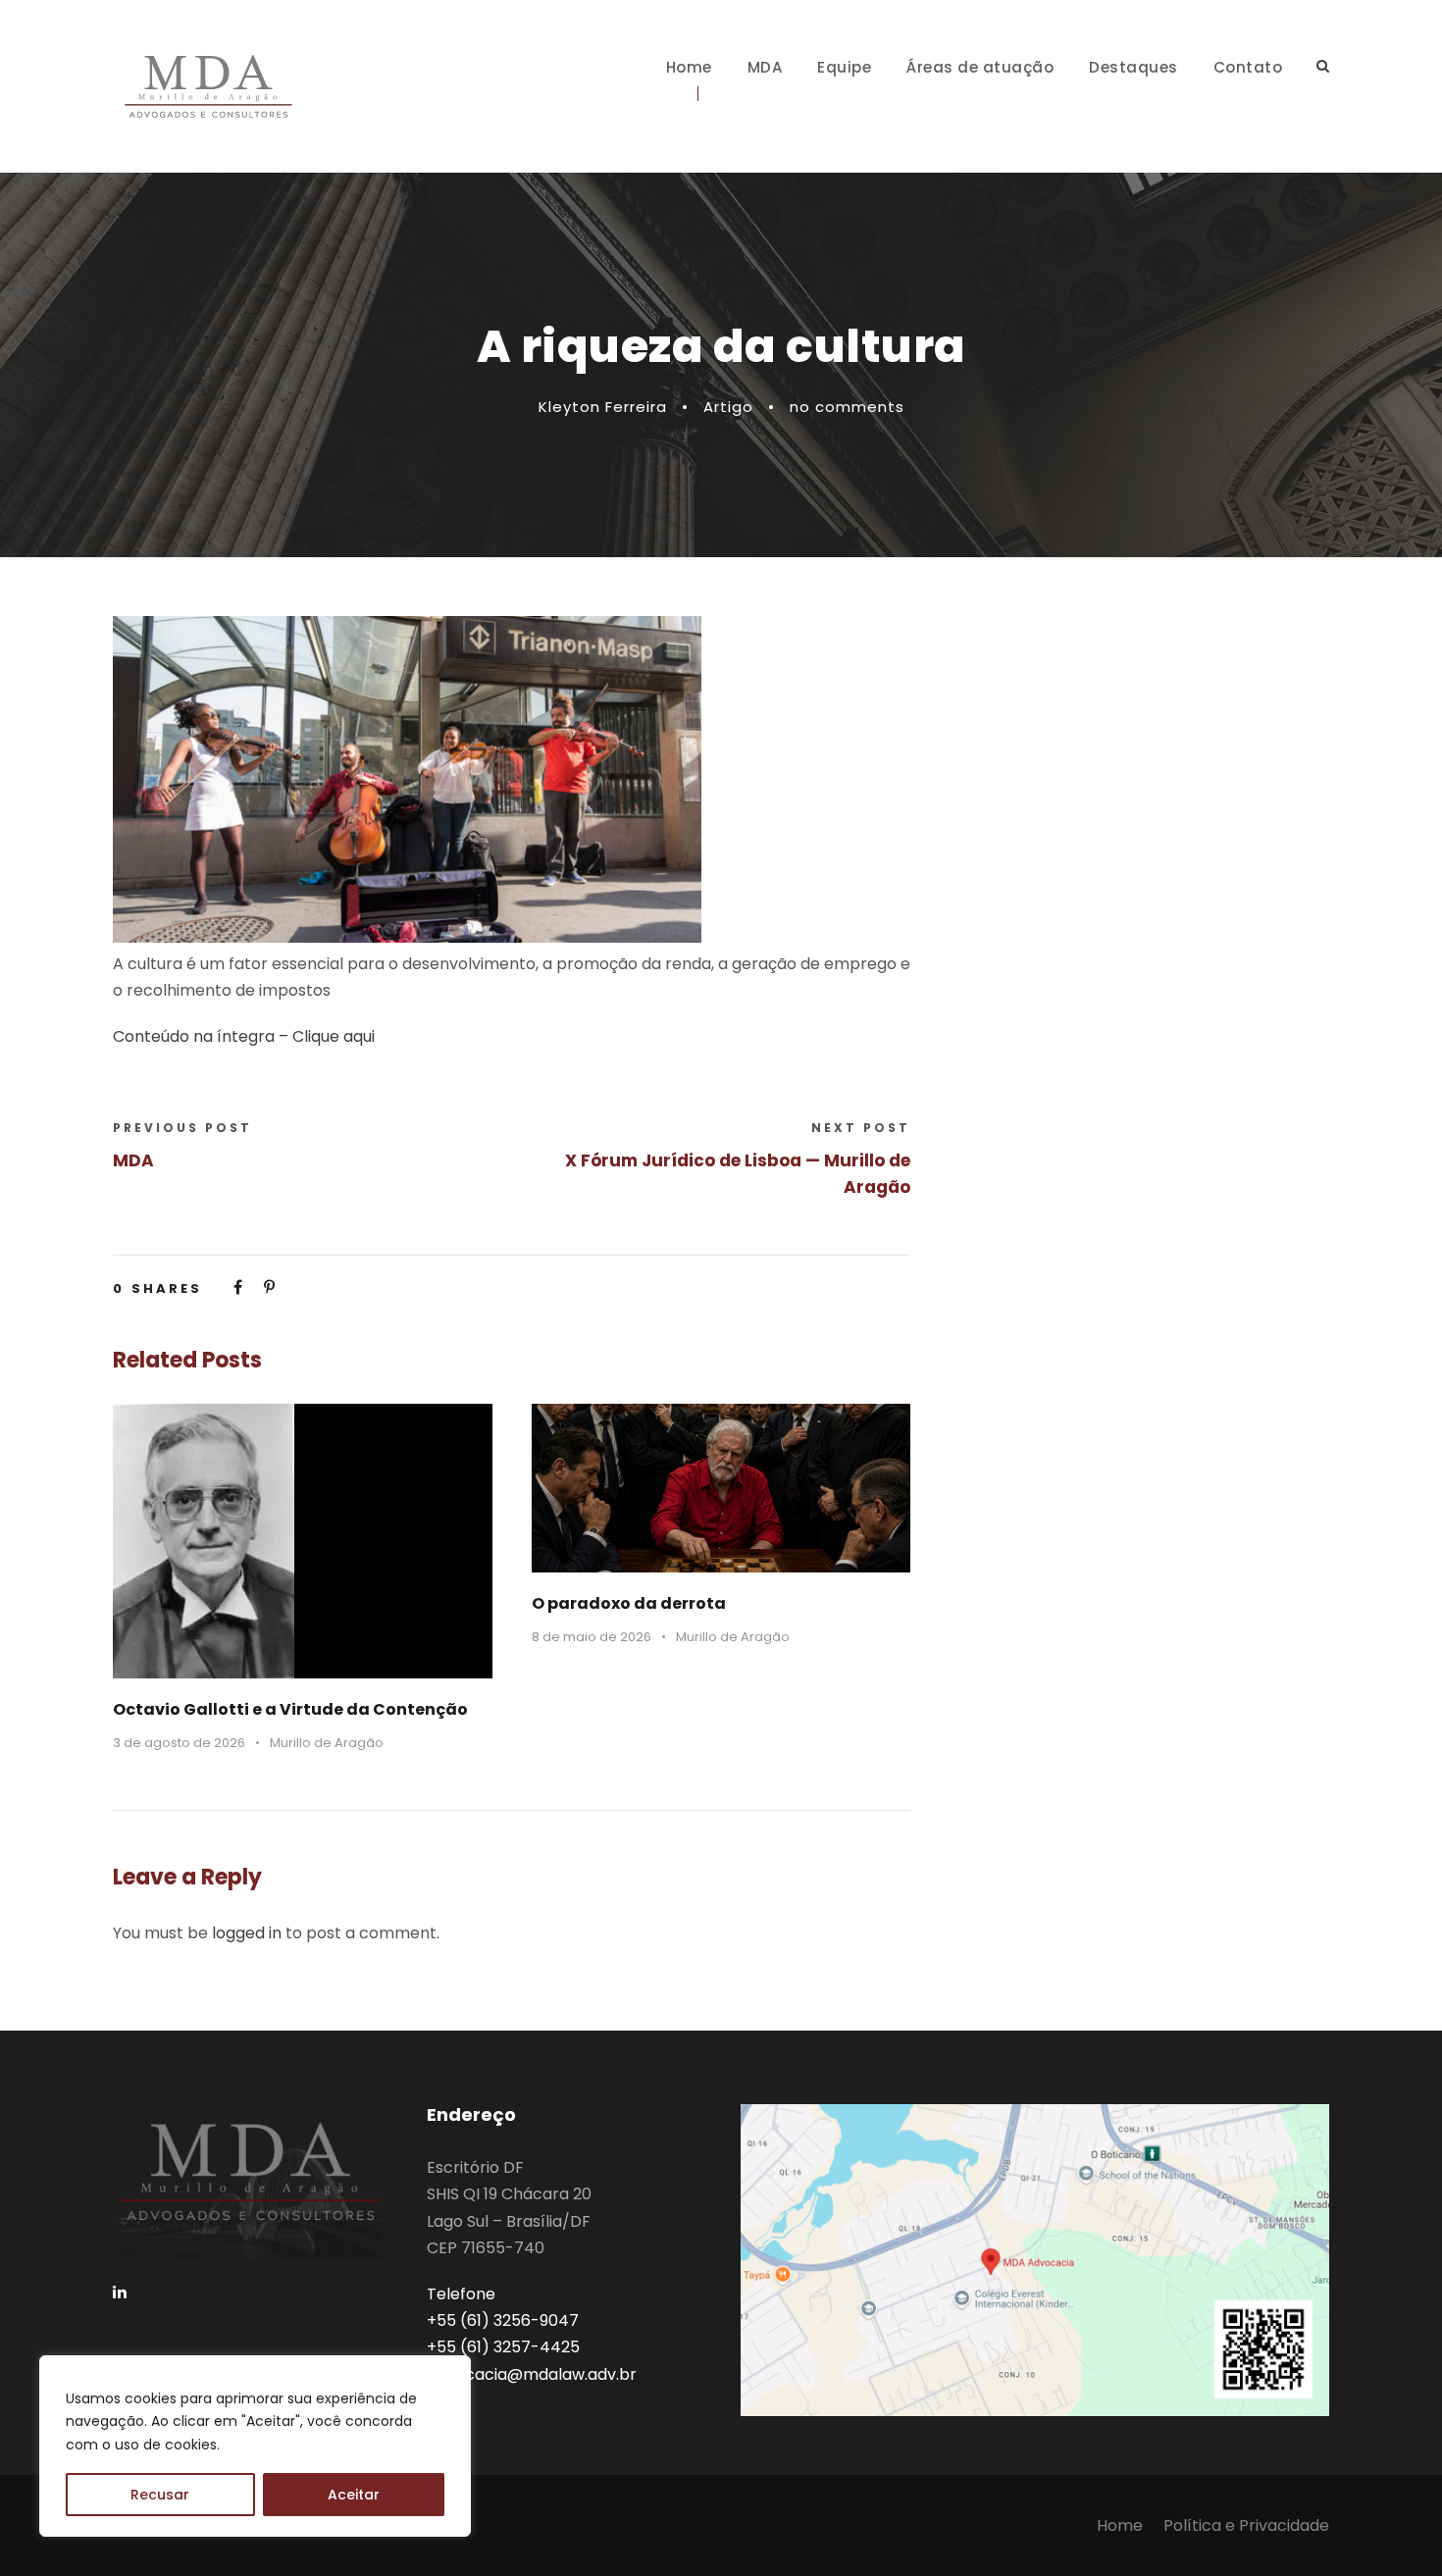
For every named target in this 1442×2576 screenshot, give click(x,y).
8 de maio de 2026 (592, 1637)
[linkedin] (120, 2292)
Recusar (160, 2495)
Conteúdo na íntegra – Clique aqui (244, 1036)
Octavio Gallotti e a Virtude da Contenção (290, 1709)
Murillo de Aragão (327, 1743)
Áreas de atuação (980, 67)
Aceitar (354, 2495)
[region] (255, 2446)
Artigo (728, 407)
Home (689, 67)
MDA (765, 67)
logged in (247, 1933)
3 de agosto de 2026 (179, 1743)
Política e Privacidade (1246, 2525)
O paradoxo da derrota (629, 1603)
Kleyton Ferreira (603, 407)
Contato (1248, 67)
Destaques (1133, 67)
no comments (847, 407)
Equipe (844, 67)
